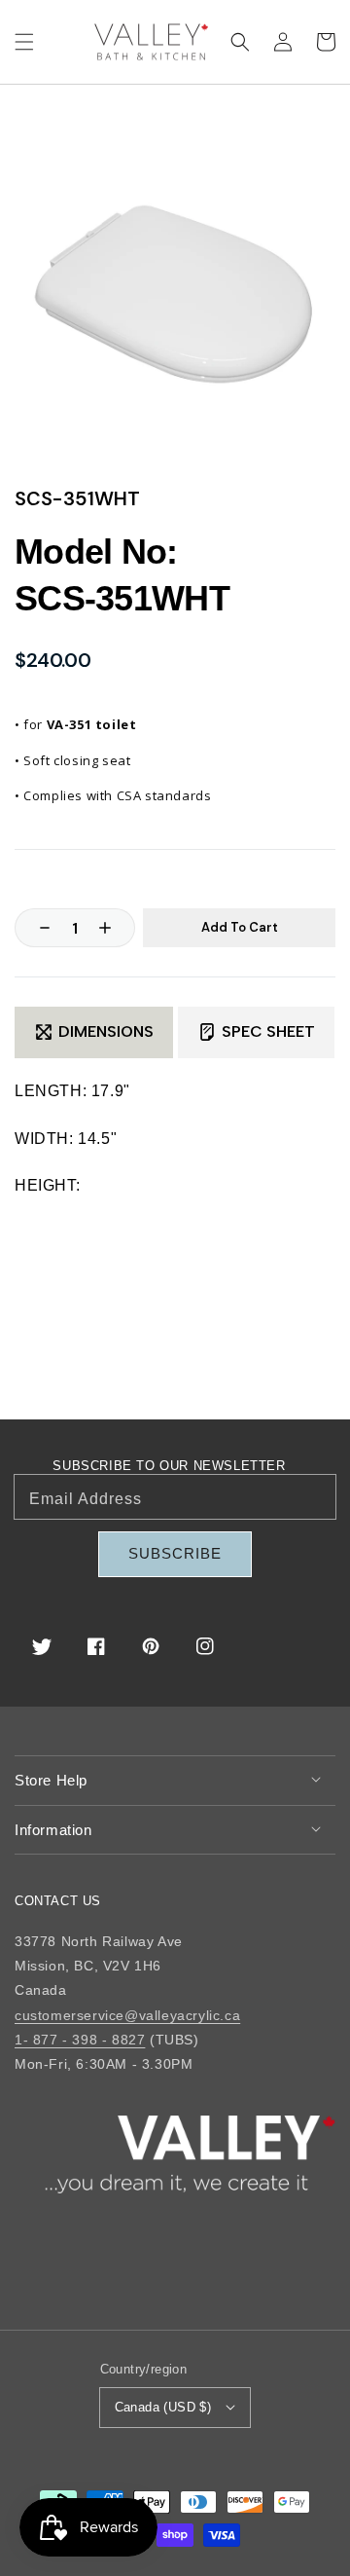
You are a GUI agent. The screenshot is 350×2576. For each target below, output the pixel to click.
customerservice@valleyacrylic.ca (127, 2015)
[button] (24, 42)
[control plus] (115, 928)
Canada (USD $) (163, 2407)
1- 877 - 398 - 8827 (80, 2040)
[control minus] (35, 928)
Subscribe (175, 1553)
